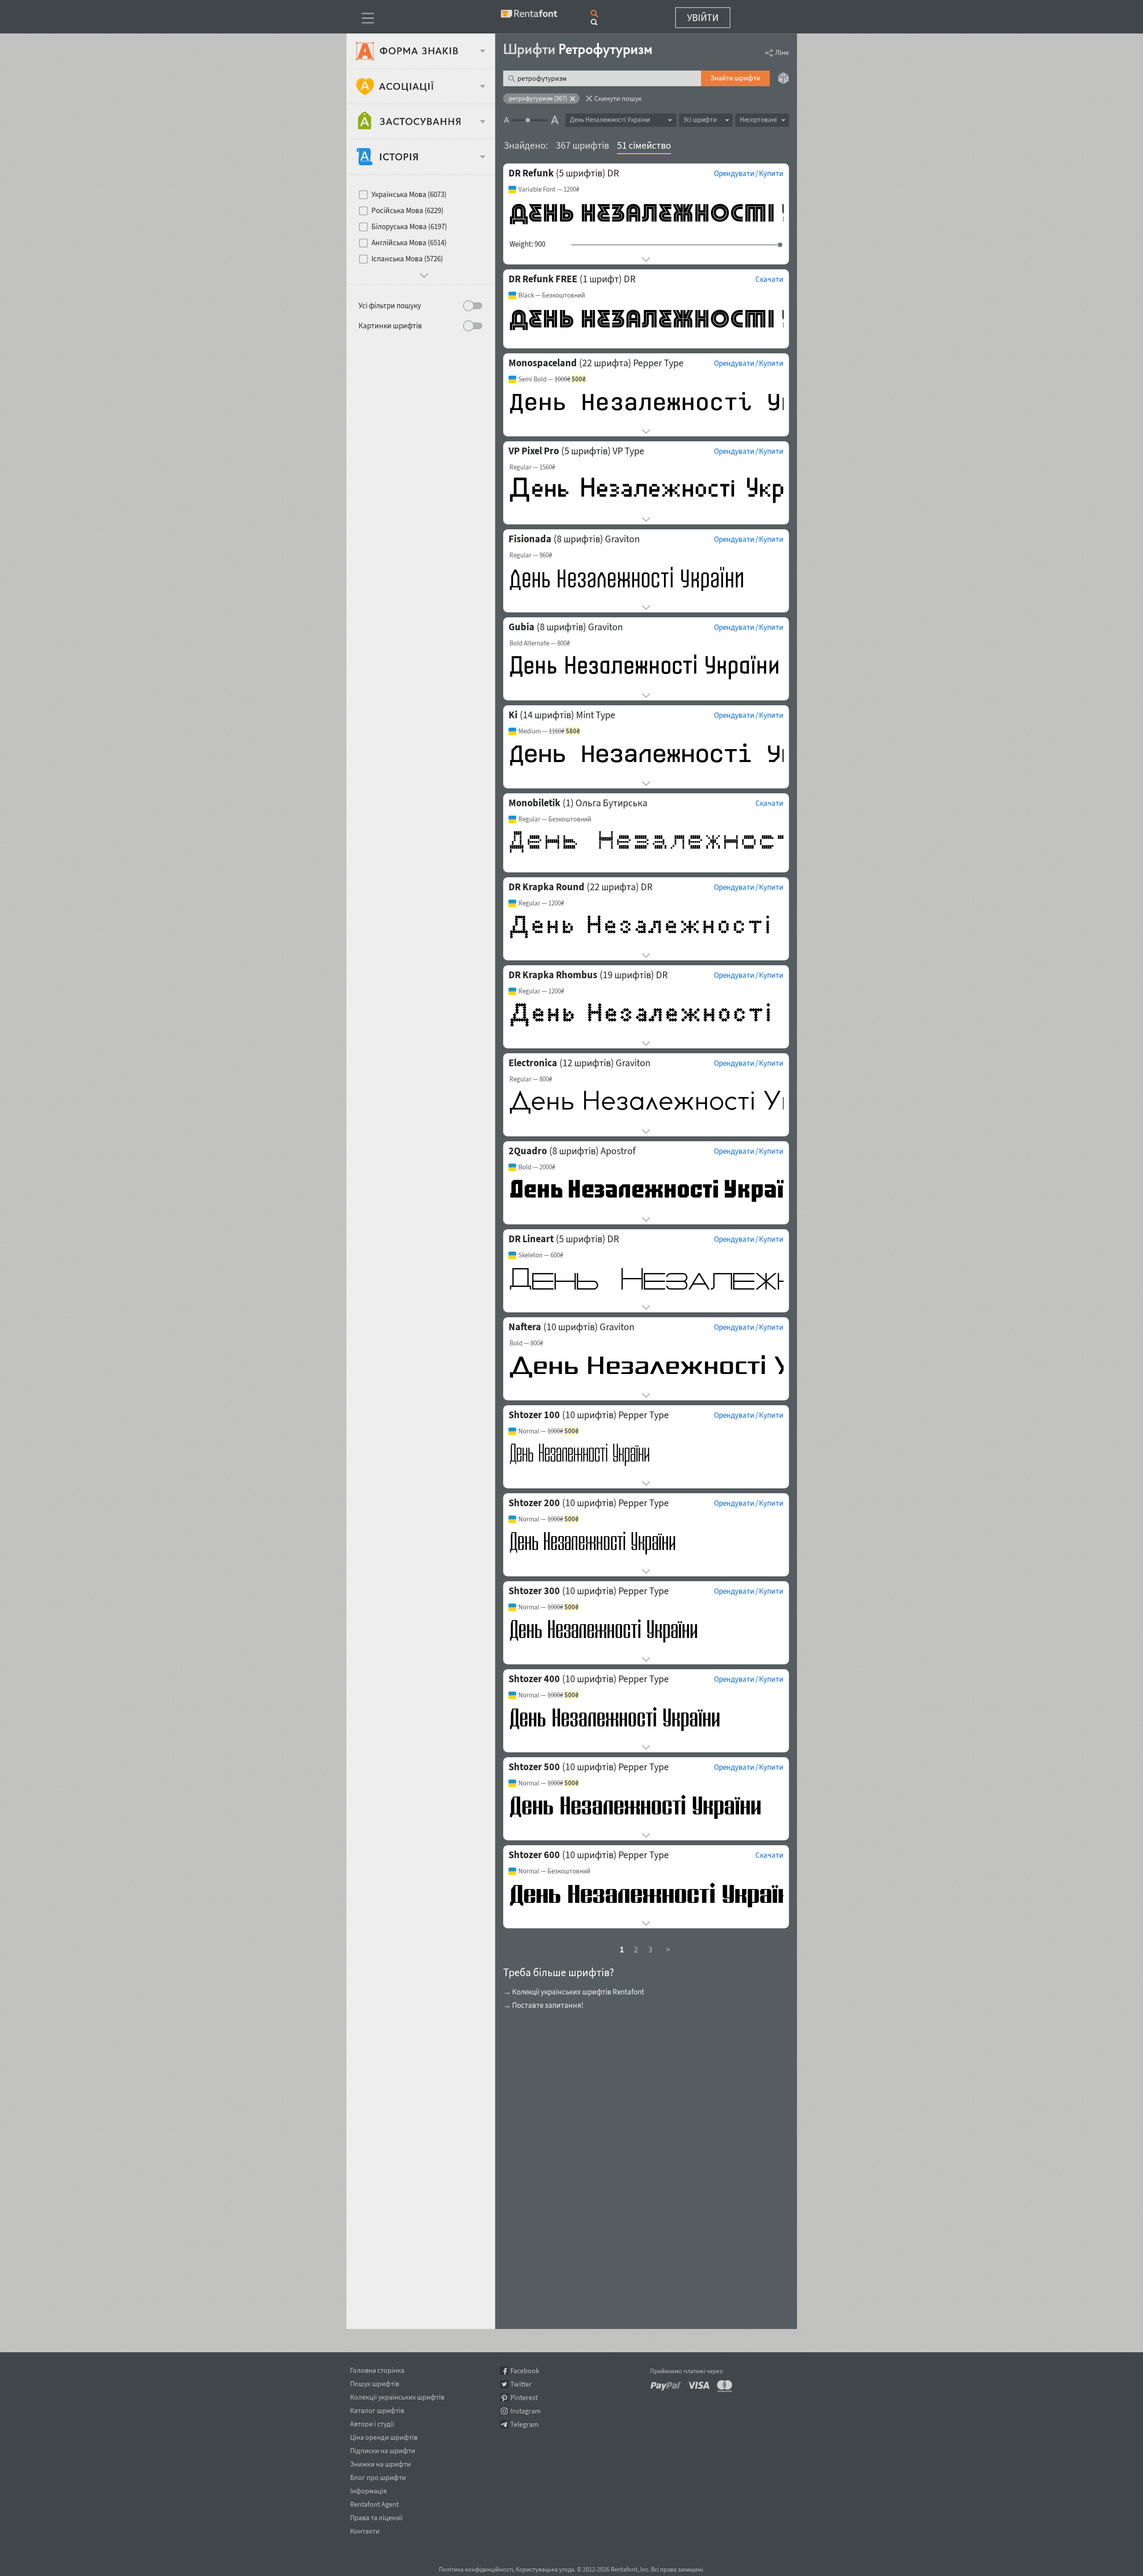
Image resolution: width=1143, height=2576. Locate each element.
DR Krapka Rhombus (553, 975)
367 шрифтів (582, 145)
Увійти (703, 17)
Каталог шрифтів (377, 2409)
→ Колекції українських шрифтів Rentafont (574, 1992)
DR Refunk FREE (543, 279)
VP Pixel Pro (534, 451)
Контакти (365, 2530)
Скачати (770, 279)
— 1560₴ (532, 467)
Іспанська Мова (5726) (407, 259)
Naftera (525, 1327)
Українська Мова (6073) (409, 194)
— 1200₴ (549, 189)
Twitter (521, 2384)
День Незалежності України (610, 119)
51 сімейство (644, 145)
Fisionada (530, 539)
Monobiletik (534, 803)
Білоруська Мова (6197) (409, 226)
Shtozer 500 (534, 1767)
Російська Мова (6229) (407, 210)
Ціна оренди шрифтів (384, 2436)
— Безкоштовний (552, 295)
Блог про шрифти (378, 2476)
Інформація (368, 2489)
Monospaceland (543, 363)
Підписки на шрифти (383, 2449)
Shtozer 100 (534, 1415)
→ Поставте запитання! (543, 2005)
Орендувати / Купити (749, 173)
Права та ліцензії (376, 2516)
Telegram (524, 2424)
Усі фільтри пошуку (390, 306)
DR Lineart (531, 1239)
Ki (513, 715)
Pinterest (524, 2398)
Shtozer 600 (534, 1855)
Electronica (533, 1063)
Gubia (521, 627)
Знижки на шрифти (380, 2463)
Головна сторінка (377, 2369)
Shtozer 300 (534, 1591)
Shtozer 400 (534, 1679)
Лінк (782, 52)
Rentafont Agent (374, 2503)
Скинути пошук (618, 98)
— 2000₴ (537, 1167)
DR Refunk (531, 173)
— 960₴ (531, 555)
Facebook (525, 2371)
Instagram (526, 2411)
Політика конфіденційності (476, 2569)
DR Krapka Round (546, 887)
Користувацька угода (545, 2569)
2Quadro (528, 1151)
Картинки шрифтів (390, 326)
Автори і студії (372, 2422)
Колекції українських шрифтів (397, 2396)
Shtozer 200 (534, 1503)
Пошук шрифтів (375, 2382)
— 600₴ (541, 1255)
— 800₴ (540, 643)
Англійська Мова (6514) (409, 243)
